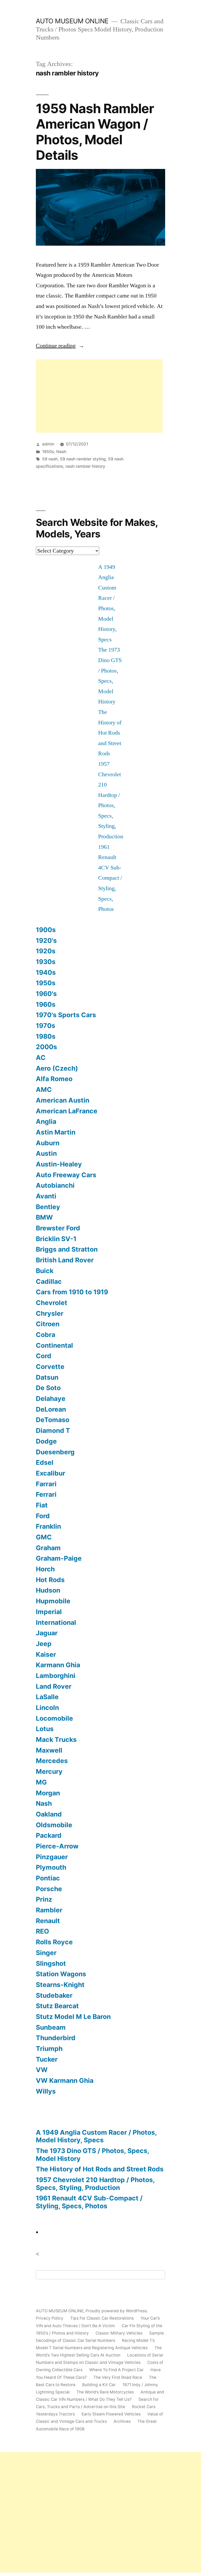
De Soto (48, 1388)
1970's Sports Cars (66, 1015)
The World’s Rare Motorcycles (105, 2392)
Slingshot (51, 1963)
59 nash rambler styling (83, 459)
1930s (46, 962)
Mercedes (52, 1761)
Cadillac (49, 1281)
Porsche (49, 1889)
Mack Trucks (56, 1740)
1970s (46, 1026)
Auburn (48, 1143)
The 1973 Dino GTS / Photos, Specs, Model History (93, 2155)
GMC (44, 1537)
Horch (45, 1569)
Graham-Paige (59, 1558)
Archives (122, 2421)
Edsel (45, 1462)
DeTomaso (53, 1420)
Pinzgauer (52, 1857)
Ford (43, 1516)
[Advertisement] (99, 396)
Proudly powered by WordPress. (117, 2311)
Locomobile (54, 1718)
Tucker (47, 2059)
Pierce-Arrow (57, 1846)
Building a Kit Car (99, 2385)
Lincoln (47, 1708)
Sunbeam (51, 2027)
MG (41, 1782)
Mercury (49, 1771)
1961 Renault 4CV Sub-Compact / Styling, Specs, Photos (110, 878)
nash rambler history (85, 466)
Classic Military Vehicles (119, 2333)
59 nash (50, 459)
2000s (46, 1047)
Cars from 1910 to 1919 (72, 1292)
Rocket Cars (144, 2407)
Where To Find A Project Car (116, 2370)
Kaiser (46, 1654)
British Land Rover (65, 1260)
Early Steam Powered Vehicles (111, 2414)
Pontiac (48, 1878)
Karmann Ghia (58, 1665)
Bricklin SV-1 (56, 1239)
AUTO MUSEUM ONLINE (72, 21)
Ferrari (46, 1494)
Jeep (44, 1644)
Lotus (45, 1729)
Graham (48, 1548)
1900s (46, 930)
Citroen (48, 1324)
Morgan (48, 1793)
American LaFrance (67, 1111)
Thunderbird (56, 2038)
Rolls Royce (54, 1942)
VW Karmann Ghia (65, 2080)
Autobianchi (55, 1185)
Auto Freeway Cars (66, 1175)
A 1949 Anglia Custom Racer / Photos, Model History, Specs (96, 2136)
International (56, 1622)
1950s (48, 452)
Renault (48, 1921)
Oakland (49, 1814)
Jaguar (47, 1633)
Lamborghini (56, 1676)
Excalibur (51, 1473)
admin (48, 444)
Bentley (48, 1207)
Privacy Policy (50, 2318)
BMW (44, 1217)
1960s (46, 1004)
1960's (46, 994)
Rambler (49, 1910)
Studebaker (54, 1995)
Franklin (48, 1526)
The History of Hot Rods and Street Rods (110, 733)
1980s (46, 1036)
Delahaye (51, 1399)
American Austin (63, 1100)
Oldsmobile (54, 1825)
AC (41, 1058)
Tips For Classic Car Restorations (102, 2318)
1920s (46, 951)
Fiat (42, 1505)
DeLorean (51, 1409)
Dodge (46, 1441)
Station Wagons (61, 1974)
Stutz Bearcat (57, 2006)
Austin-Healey (59, 1164)
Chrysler (50, 1313)
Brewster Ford (58, 1228)
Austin (46, 1153)
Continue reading (60, 346)
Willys (46, 2091)
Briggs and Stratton (67, 1249)
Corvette (50, 1367)
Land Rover (54, 1686)
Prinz (44, 1899)
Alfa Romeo (54, 1079)
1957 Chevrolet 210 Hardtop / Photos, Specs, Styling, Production (95, 2184)
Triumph (49, 2049)
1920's (46, 940)
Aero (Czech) (57, 1068)
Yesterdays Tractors (55, 2414)
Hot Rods (50, 1580)
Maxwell (49, 1750)
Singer (46, 1953)
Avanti (46, 1196)
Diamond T (53, 1430)
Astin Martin (56, 1132)
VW (42, 2070)
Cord (44, 1356)
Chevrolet (52, 1303)
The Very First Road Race (118, 2377)
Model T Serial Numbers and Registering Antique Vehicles (92, 2348)
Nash (61, 452)
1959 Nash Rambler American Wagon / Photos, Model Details (95, 132)
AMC (44, 1089)
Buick (45, 1271)
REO (42, 1931)
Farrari (46, 1484)
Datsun (47, 1377)
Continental (54, 1345)
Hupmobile (53, 1601)
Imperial (49, 1612)
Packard (49, 1835)
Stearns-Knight (60, 1985)
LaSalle (47, 1697)
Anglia (46, 1121)
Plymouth (51, 1867)
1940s (46, 972)
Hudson (48, 1590)
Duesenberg (55, 1452)
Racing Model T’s (138, 2340)
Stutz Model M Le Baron (73, 2017)
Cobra (46, 1335)
